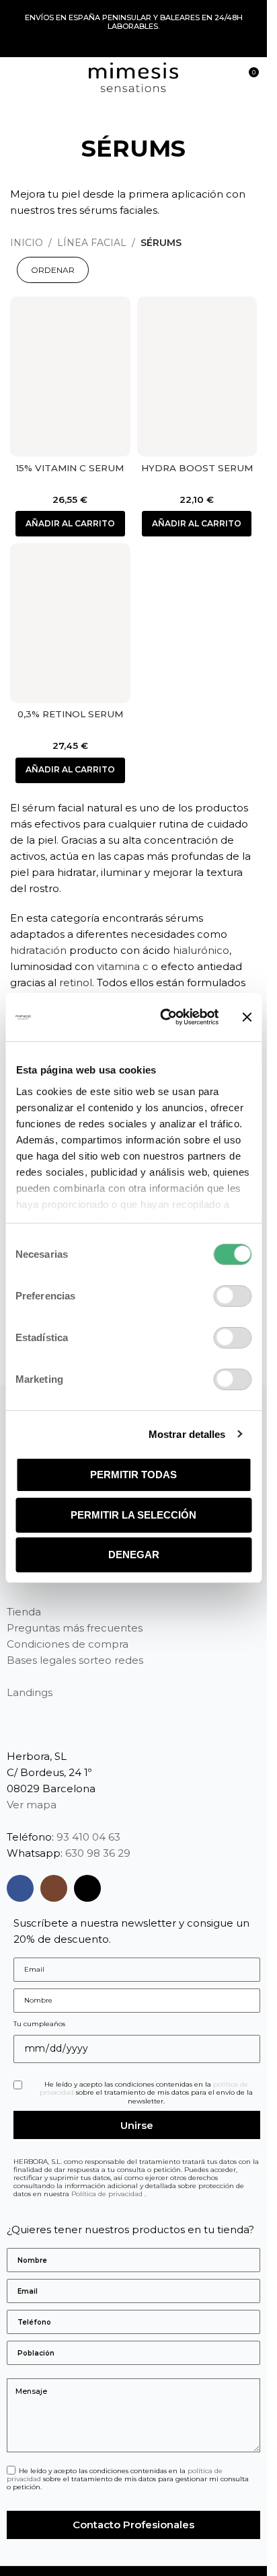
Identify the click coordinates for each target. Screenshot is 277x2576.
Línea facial (92, 243)
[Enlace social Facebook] (20, 1888)
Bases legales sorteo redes (75, 1660)
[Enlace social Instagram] (54, 1888)
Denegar (134, 1555)
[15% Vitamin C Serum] (70, 376)
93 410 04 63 (88, 1837)
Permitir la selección (133, 1515)
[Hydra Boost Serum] (197, 376)
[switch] (232, 1296)
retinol (76, 982)
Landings (30, 1692)
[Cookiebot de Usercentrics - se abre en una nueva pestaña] (164, 1017)
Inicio (27, 243)
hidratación (38, 950)
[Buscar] (223, 77)
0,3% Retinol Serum (70, 714)
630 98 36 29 (98, 1853)
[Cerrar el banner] (247, 1017)
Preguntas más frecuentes (75, 1628)
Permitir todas (133, 1475)
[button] (70, 524)
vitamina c (123, 966)
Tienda (24, 1612)
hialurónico (201, 950)
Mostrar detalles (187, 1434)
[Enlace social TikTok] (87, 1888)
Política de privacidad (108, 2194)
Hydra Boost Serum (197, 468)
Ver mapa (32, 1805)
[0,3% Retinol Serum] (70, 623)
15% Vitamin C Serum (70, 468)
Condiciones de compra (68, 1644)
